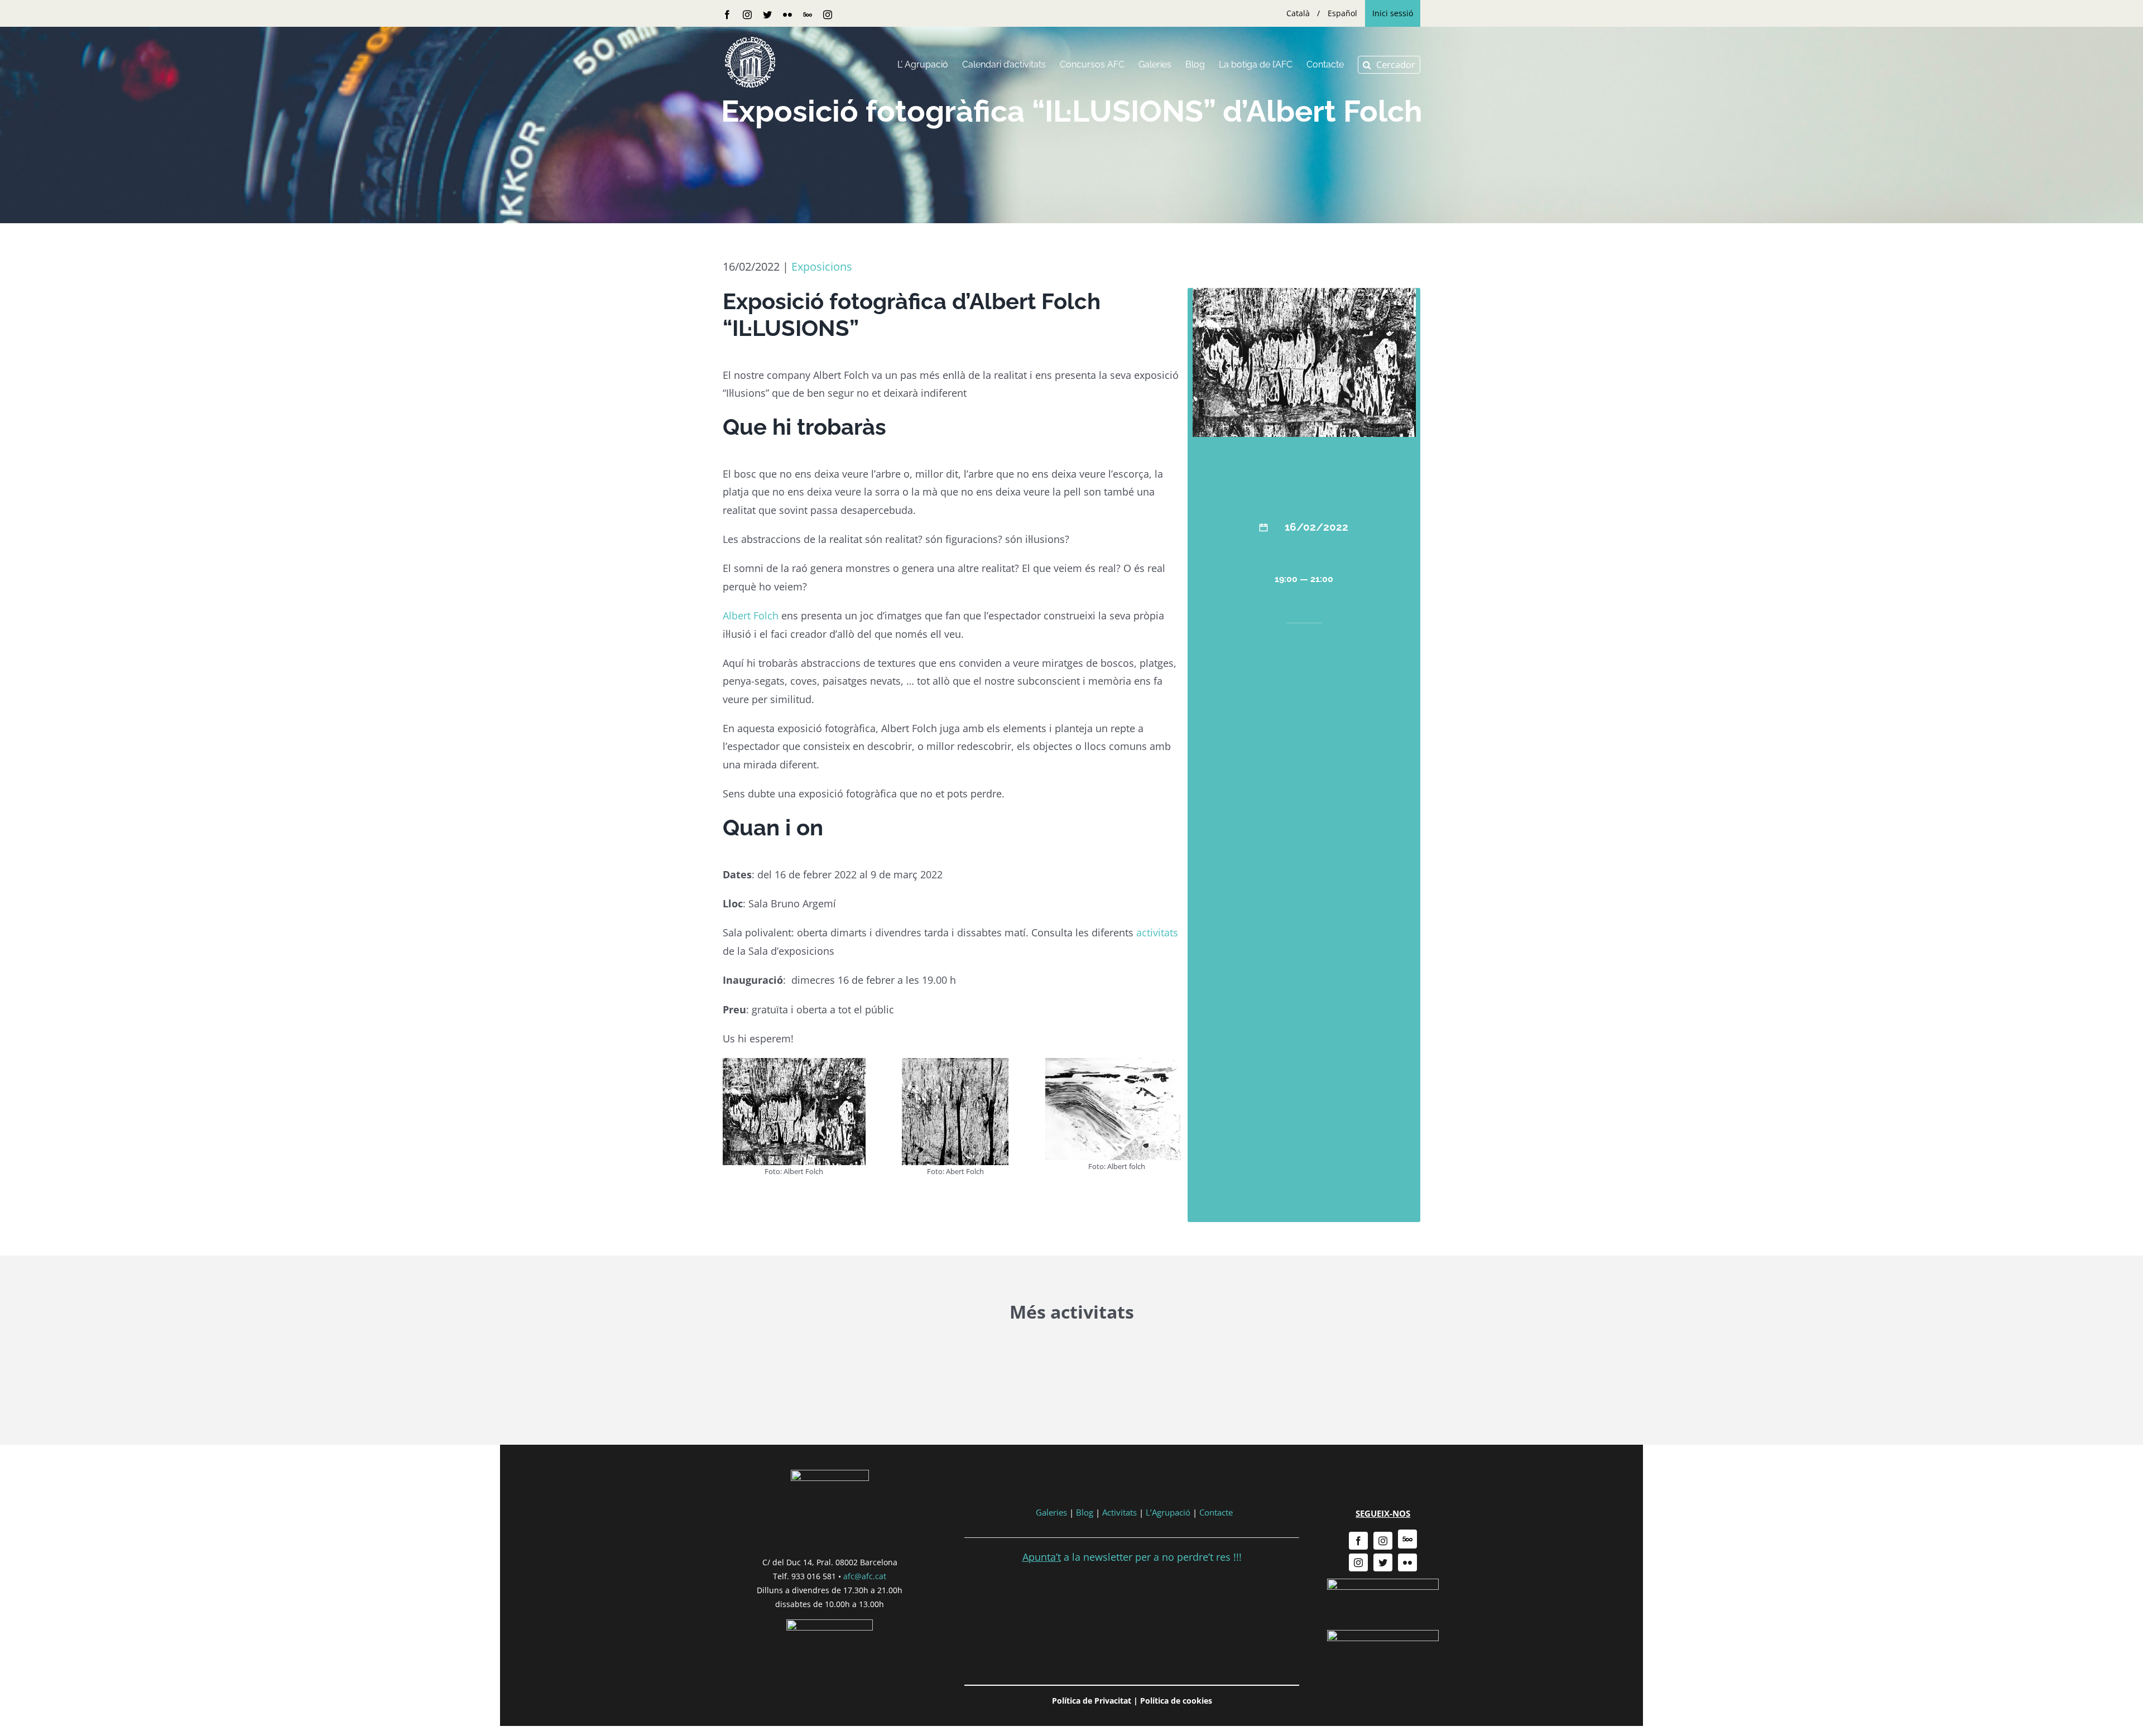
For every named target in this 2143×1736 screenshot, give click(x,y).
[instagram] (1383, 1541)
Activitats (1119, 1512)
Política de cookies (1176, 1701)
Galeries (1051, 1512)
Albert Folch (751, 615)
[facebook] (1358, 1541)
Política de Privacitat (1092, 1701)
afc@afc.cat (865, 1576)
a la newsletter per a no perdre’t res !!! (1132, 1557)
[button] (1389, 65)
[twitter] (1383, 1562)
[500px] (1407, 1539)
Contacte (1216, 1512)
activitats (1157, 932)
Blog (1085, 1512)
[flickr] (1407, 1562)
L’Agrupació (1168, 1512)
